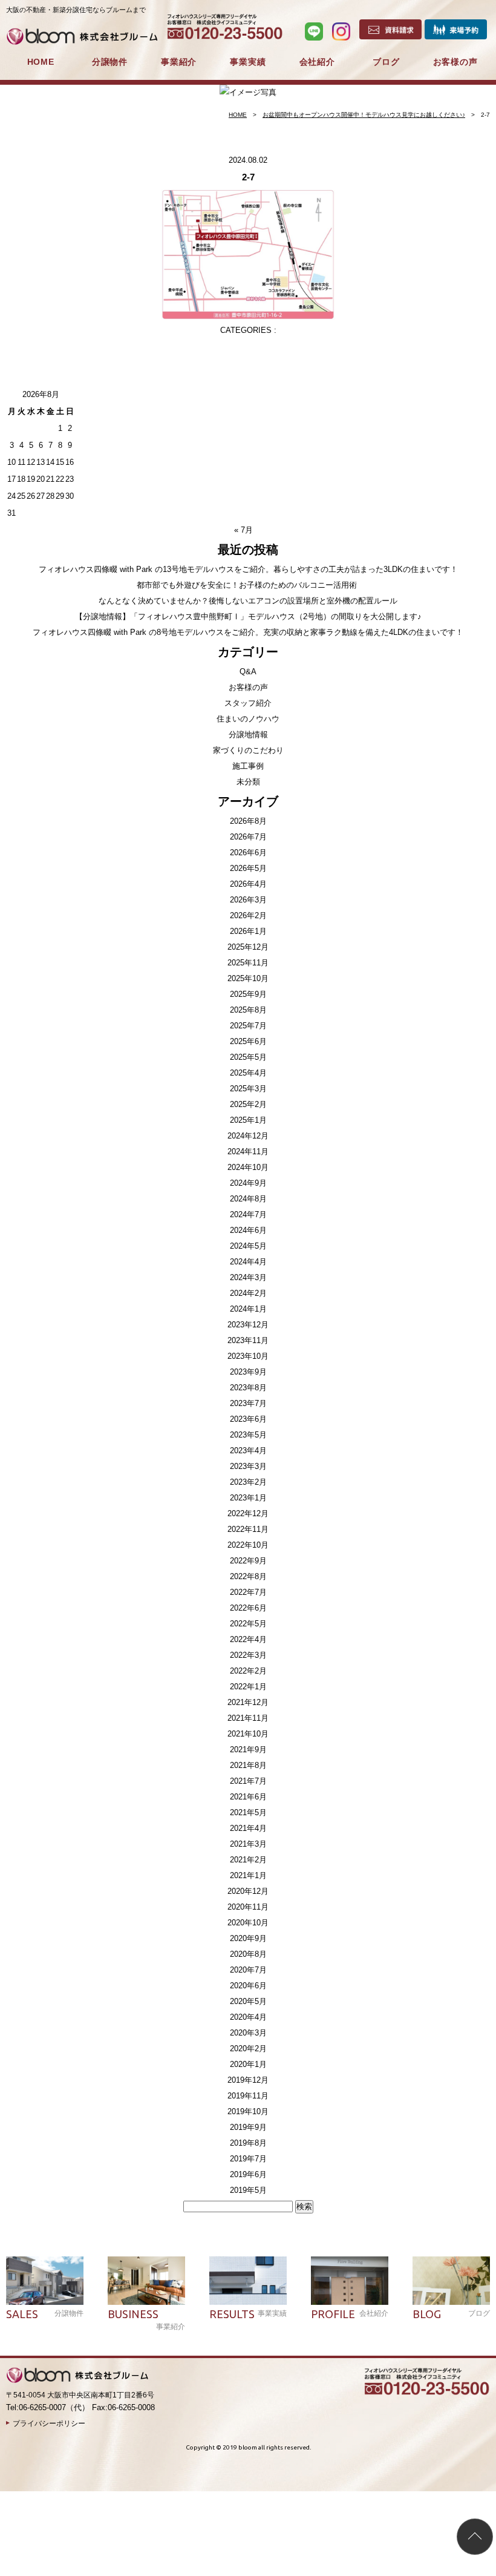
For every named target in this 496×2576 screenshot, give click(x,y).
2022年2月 (248, 1671)
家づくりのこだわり (248, 750)
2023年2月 (248, 1482)
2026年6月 (248, 853)
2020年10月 (248, 1923)
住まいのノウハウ (248, 719)
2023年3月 (248, 1466)
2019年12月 (248, 2080)
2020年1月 (248, 2064)
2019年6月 (248, 2174)
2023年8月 (248, 1388)
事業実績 (248, 62)
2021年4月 (248, 1828)
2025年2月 (248, 1104)
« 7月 (243, 530)
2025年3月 (248, 1089)
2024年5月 (248, 1246)
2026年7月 (248, 837)
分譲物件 (110, 62)
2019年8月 (248, 2143)
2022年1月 (248, 1687)
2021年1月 (248, 1875)
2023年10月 (248, 1356)
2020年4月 (248, 2017)
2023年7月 (248, 1403)
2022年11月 (248, 1529)
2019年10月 (248, 2111)
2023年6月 (248, 1419)
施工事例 (248, 766)
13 (41, 462)
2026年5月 (248, 868)
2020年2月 (248, 2049)
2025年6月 (248, 1041)
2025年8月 (248, 1010)
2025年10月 (248, 978)
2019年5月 (248, 2190)
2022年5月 (248, 1624)
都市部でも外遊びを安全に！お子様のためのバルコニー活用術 (248, 585)
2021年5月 (248, 1812)
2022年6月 (248, 1608)
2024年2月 (248, 1293)
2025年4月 (248, 1073)
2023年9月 (248, 1372)
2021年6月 (248, 1797)
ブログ (386, 62)
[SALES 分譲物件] (45, 2281)
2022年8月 (248, 1576)
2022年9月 (248, 1561)
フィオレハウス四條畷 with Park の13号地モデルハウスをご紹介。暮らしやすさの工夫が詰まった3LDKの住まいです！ (248, 569)
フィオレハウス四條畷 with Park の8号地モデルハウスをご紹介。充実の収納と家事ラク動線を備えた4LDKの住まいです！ (248, 632)
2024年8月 (248, 1199)
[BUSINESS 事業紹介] (146, 2281)
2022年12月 (248, 1513)
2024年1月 (248, 1309)
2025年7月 (248, 1026)
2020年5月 (248, 2001)
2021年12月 (248, 1702)
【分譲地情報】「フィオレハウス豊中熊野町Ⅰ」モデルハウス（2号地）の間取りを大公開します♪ (248, 616)
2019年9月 (248, 2127)
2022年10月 (248, 1545)
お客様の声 (455, 62)
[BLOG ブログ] (451, 2281)
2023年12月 (248, 1325)
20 (41, 479)
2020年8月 (248, 1954)
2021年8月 (248, 1765)
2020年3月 (248, 2033)
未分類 (248, 782)
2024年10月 (248, 1167)
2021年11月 (248, 1718)
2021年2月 (248, 1860)
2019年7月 (248, 2159)
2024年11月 (248, 1152)
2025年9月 (248, 994)
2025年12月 (248, 947)
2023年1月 (248, 1498)
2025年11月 (248, 963)
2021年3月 (248, 1844)
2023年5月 (248, 1435)
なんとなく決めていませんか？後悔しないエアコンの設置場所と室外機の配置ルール (248, 601)
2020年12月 (248, 1891)
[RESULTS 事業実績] (248, 2281)
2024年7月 (248, 1214)
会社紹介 (317, 62)
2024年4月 (248, 1262)
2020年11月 (248, 1907)
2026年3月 (248, 900)
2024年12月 (248, 1136)
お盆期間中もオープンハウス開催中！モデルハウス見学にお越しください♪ (364, 115)
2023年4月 (248, 1451)
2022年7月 (248, 1592)
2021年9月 (248, 1750)
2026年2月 (248, 915)
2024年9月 (248, 1183)
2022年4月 (248, 1639)
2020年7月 (248, 1970)
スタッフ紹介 (248, 703)
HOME (41, 62)
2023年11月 (248, 1340)
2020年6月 (248, 1986)
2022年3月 (248, 1655)
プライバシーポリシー (49, 2423)
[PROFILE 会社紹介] (350, 2281)
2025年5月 (248, 1057)
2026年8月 (248, 821)
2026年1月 (248, 931)
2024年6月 (248, 1230)
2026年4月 (248, 884)
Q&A (248, 672)
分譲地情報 (248, 734)
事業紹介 (179, 62)
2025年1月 (248, 1120)
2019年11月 (248, 2096)
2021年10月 (248, 1734)
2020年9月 (248, 1938)
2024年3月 (248, 1277)
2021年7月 (248, 1781)
